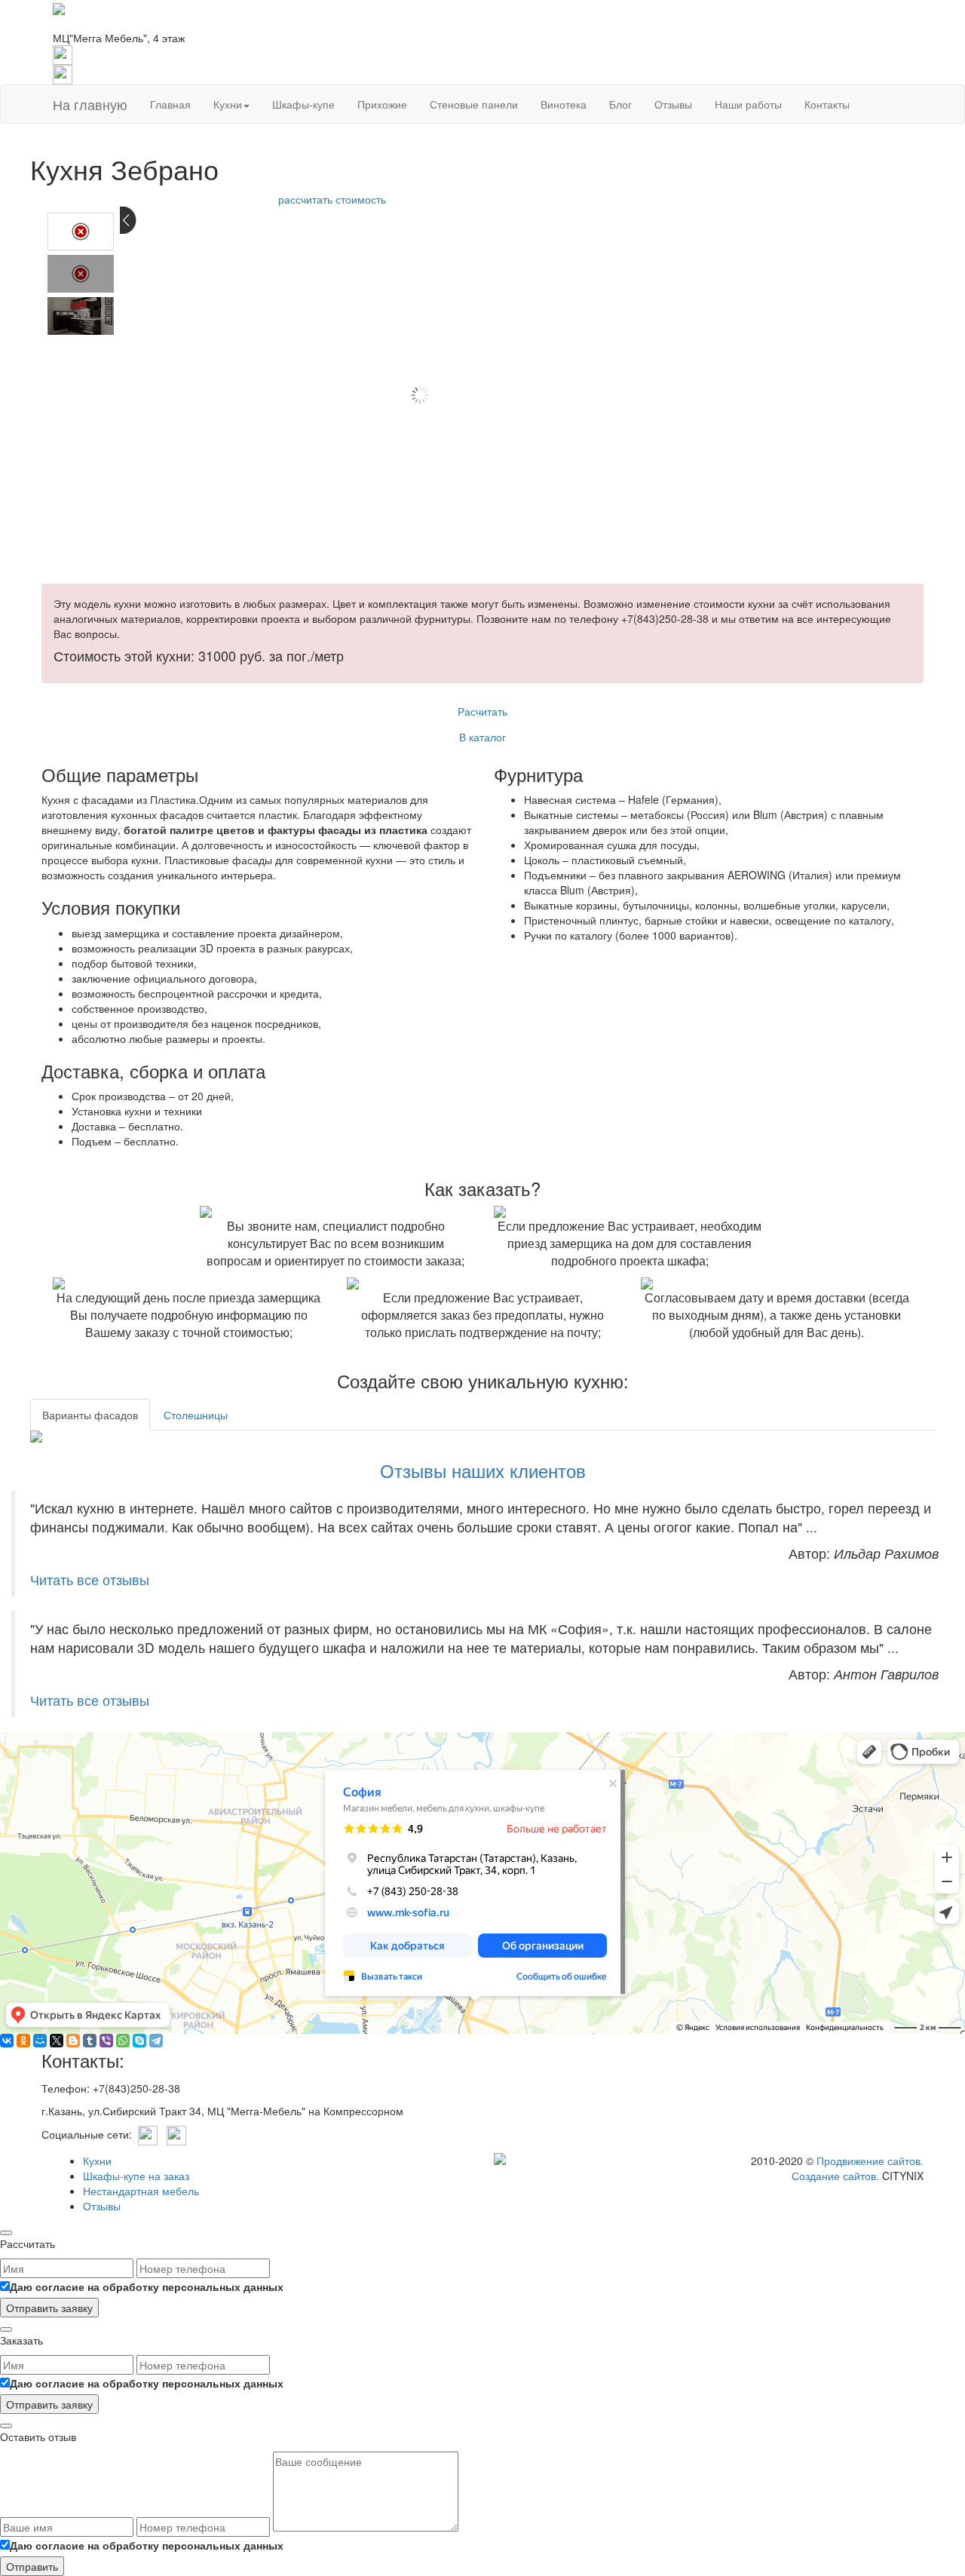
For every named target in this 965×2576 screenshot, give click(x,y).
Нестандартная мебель (141, 2191)
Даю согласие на (147, 2286)
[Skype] (139, 2041)
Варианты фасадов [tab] (90, 1415)
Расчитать (482, 711)
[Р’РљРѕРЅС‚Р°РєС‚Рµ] (7, 2041)
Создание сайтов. (835, 2176)
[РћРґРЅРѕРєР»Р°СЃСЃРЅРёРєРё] (23, 2041)
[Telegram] (156, 2041)
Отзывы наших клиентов (483, 1470)
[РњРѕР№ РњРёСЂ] (40, 2041)
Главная (170, 104)
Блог (620, 104)
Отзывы (673, 104)
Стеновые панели (474, 104)
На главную (90, 104)
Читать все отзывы (90, 1579)
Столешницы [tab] (196, 1415)
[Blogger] (73, 2041)
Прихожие (382, 104)
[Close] (6, 2233)
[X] (57, 2041)
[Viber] (106, 2041)
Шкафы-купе (303, 104)
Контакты (827, 104)
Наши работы (748, 104)
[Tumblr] (90, 2041)
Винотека (564, 104)
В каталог (482, 737)
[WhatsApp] (123, 2041)
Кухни (228, 104)
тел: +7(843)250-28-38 (108, 23)
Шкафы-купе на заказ (136, 2176)
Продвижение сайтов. (870, 2160)
